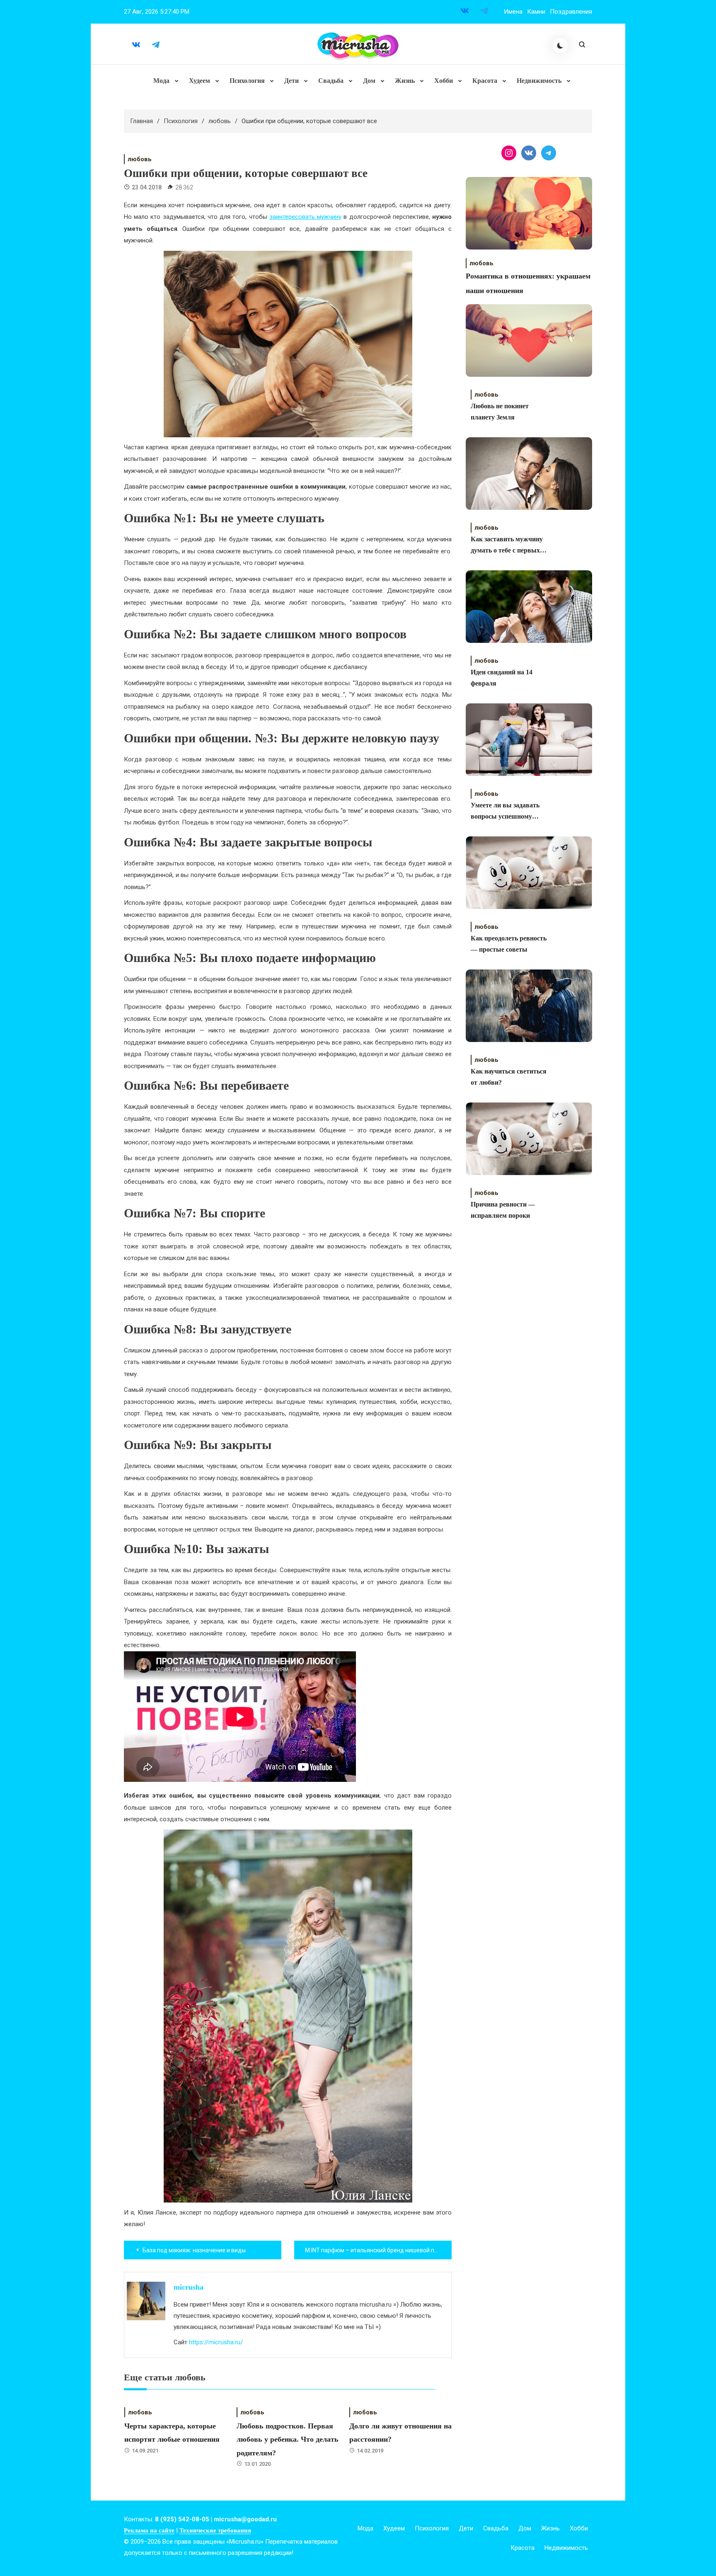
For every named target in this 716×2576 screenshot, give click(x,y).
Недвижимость (539, 81)
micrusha (189, 2287)
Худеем (200, 81)
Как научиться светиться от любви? (509, 1077)
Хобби (444, 81)
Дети (291, 81)
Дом (369, 81)
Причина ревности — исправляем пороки (503, 1210)
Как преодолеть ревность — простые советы (509, 944)
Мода (161, 81)
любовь (140, 159)
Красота (485, 81)
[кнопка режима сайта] (560, 46)
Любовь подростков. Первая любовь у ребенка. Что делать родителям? (288, 2439)
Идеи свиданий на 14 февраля (502, 678)
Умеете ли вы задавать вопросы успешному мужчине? (505, 812)
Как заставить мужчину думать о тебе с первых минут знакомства (507, 546)
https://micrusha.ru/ (216, 2342)
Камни (536, 12)
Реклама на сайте (149, 2530)
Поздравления (571, 12)
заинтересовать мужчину (305, 217)
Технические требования (215, 2530)
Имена (513, 12)
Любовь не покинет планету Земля (500, 412)
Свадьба (331, 81)
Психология (247, 81)
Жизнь (405, 81)
